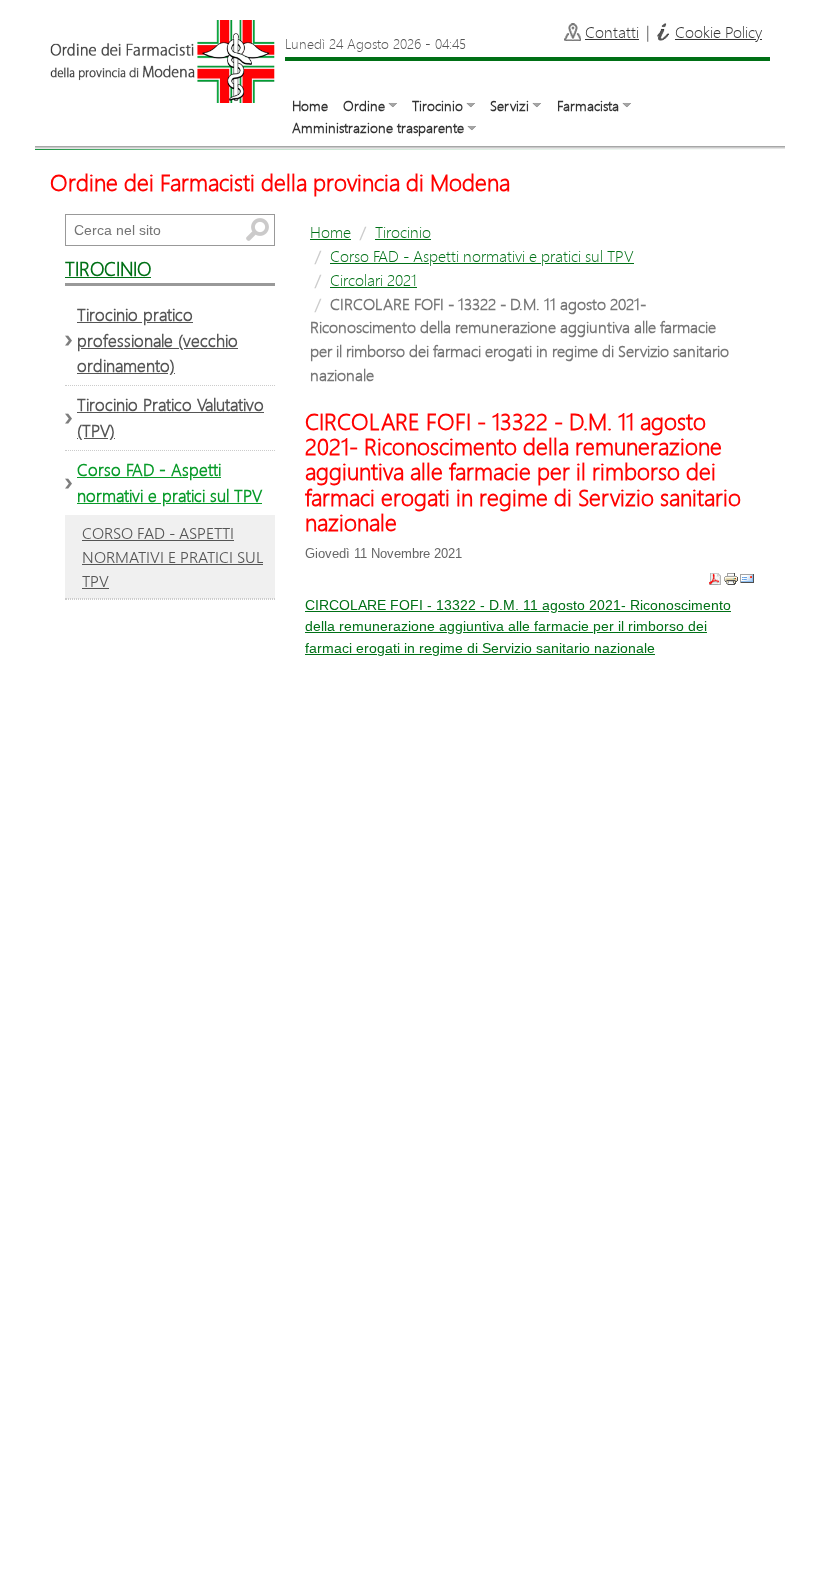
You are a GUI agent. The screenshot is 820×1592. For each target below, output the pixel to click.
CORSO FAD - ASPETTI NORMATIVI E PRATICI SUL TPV (172, 556)
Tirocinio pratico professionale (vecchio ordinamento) (157, 340)
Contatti (612, 31)
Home (310, 105)
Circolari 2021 (373, 279)
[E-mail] (747, 578)
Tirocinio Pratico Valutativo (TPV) (170, 417)
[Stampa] (731, 578)
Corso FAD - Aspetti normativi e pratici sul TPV (482, 255)
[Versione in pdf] (715, 578)
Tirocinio (403, 231)
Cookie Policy (718, 31)
